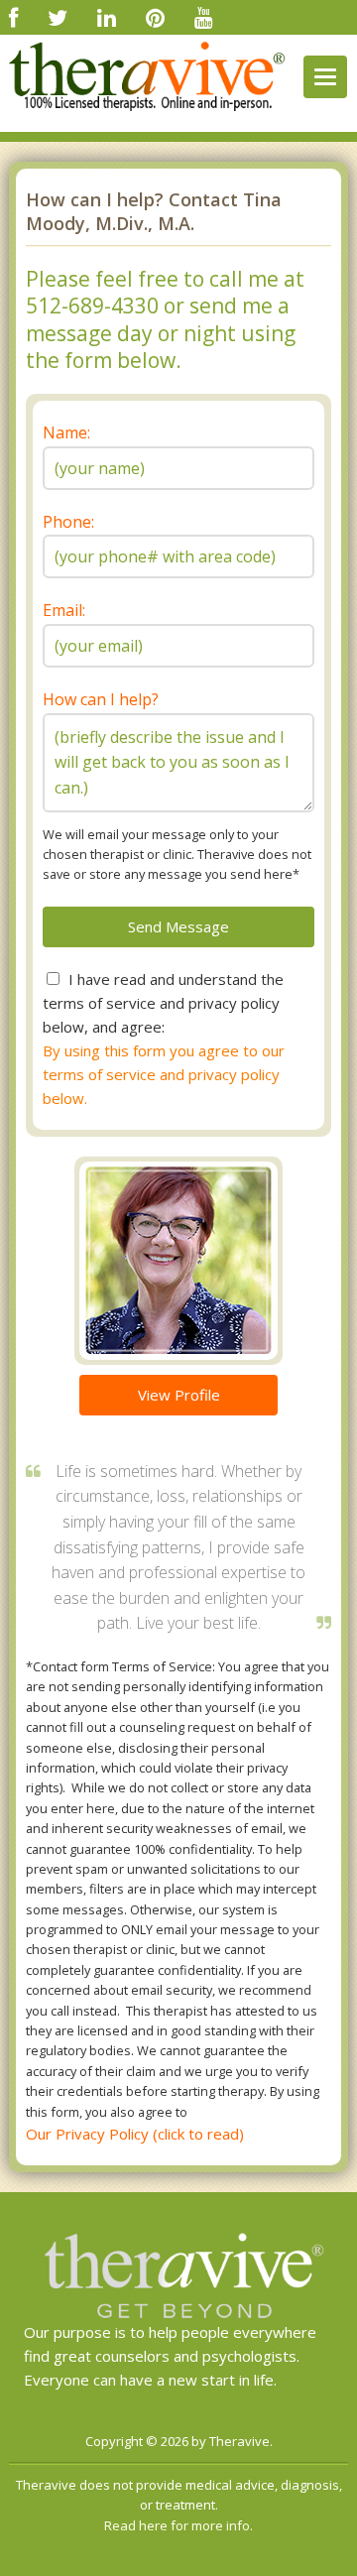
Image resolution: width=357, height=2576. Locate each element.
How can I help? (101, 699)
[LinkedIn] (107, 17)
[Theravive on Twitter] (58, 17)
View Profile (179, 1395)
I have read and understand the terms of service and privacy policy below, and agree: (163, 1003)
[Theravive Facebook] (13, 17)
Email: (64, 610)
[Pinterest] (155, 17)
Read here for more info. (178, 2525)
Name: (66, 432)
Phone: (68, 522)
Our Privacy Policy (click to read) (135, 2134)
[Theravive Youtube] (204, 17)
